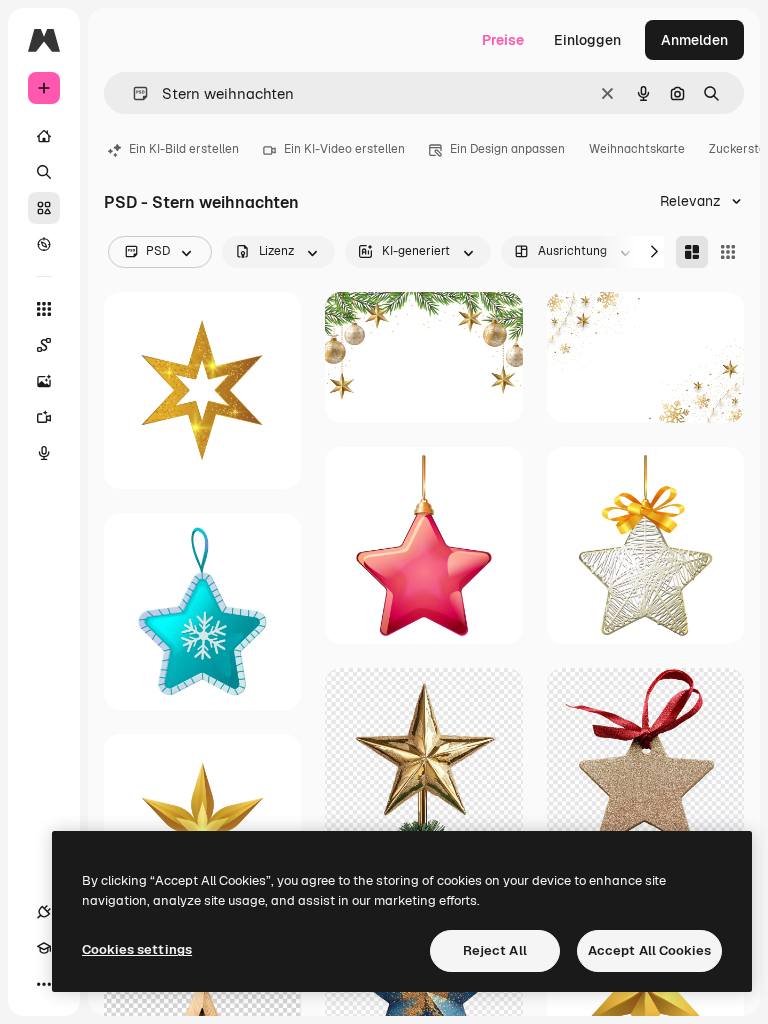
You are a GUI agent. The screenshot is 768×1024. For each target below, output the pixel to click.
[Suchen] (44, 172)
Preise (503, 40)
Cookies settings (137, 949)
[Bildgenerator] (44, 381)
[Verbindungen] (44, 912)
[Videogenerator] (44, 417)
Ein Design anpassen (507, 149)
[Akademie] (44, 948)
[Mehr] (44, 984)
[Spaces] (44, 345)
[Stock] (44, 208)
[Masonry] (692, 252)
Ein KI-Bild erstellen (184, 149)
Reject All (495, 950)
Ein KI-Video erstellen (344, 149)
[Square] (728, 252)
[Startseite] (44, 136)
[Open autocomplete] (132, 93)
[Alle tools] (44, 309)
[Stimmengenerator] (44, 453)
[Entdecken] (44, 244)
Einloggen (587, 40)
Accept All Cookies (649, 950)
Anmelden (694, 40)
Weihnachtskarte (637, 149)
